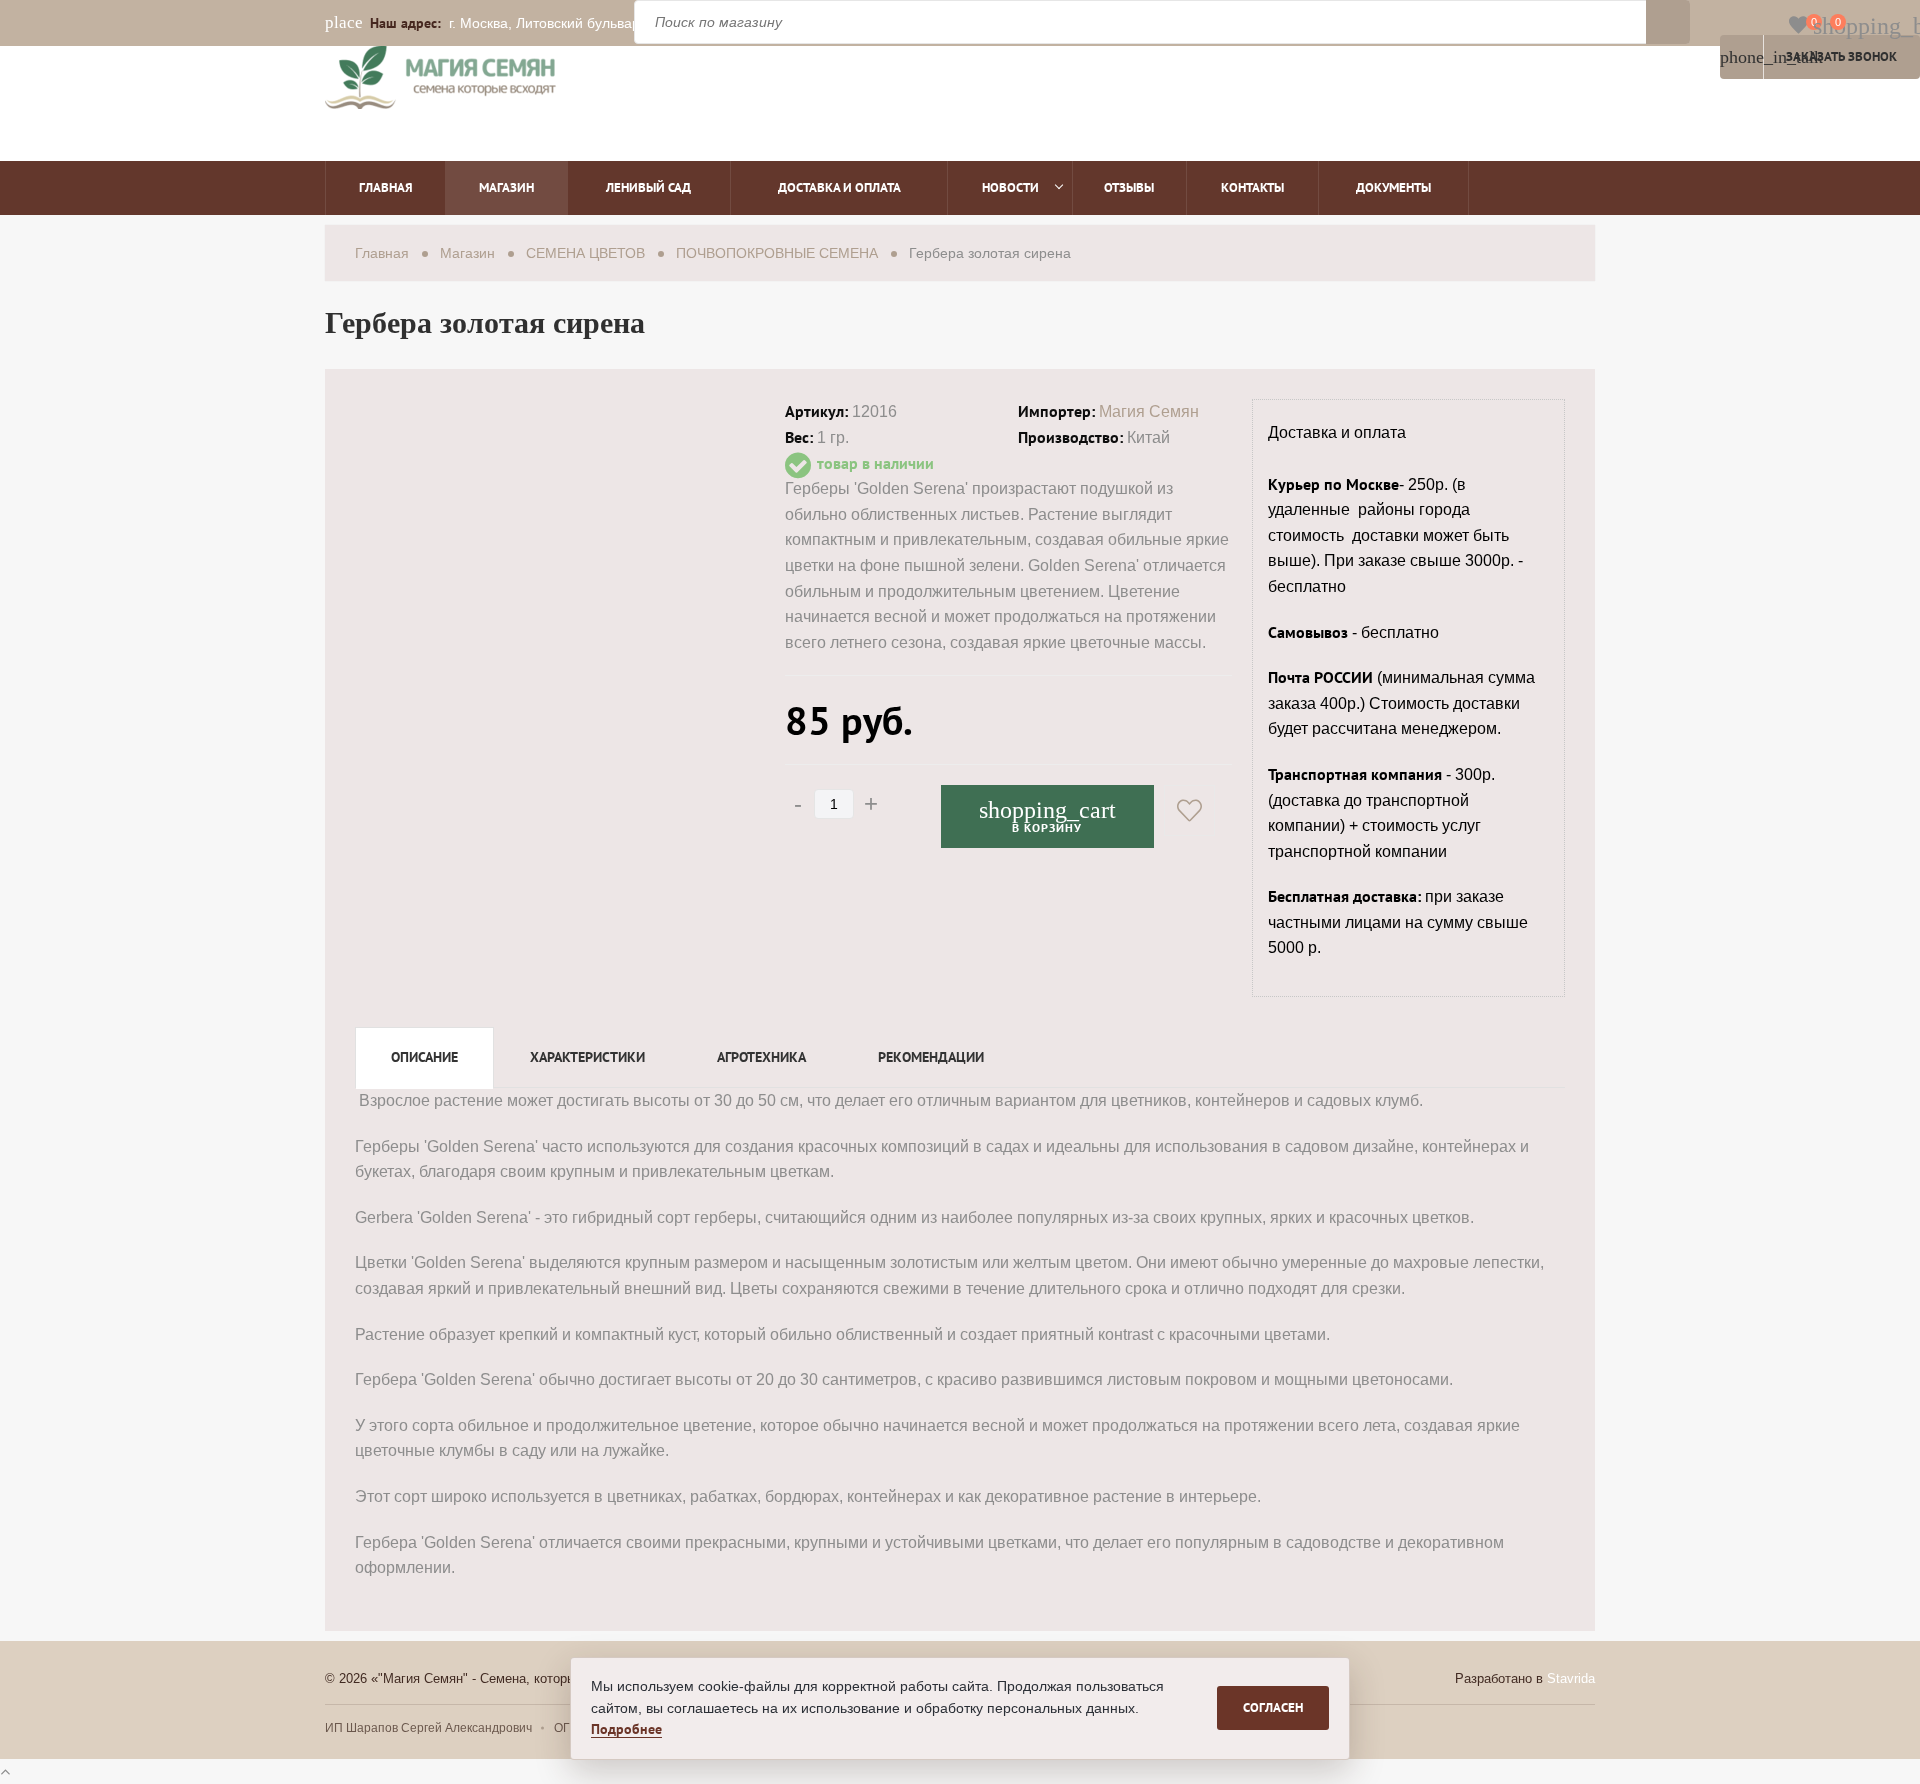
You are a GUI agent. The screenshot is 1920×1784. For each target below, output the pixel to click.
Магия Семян (1149, 411)
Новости (1010, 187)
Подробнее (626, 1729)
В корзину (1047, 816)
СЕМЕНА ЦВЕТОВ (585, 253)
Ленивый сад (648, 187)
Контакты (1252, 187)
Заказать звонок (1808, 57)
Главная (386, 187)
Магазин (506, 187)
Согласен (1273, 1707)
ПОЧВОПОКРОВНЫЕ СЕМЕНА (777, 253)
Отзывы (1129, 187)
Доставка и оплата (839, 187)
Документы (1393, 187)
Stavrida (1571, 1678)
